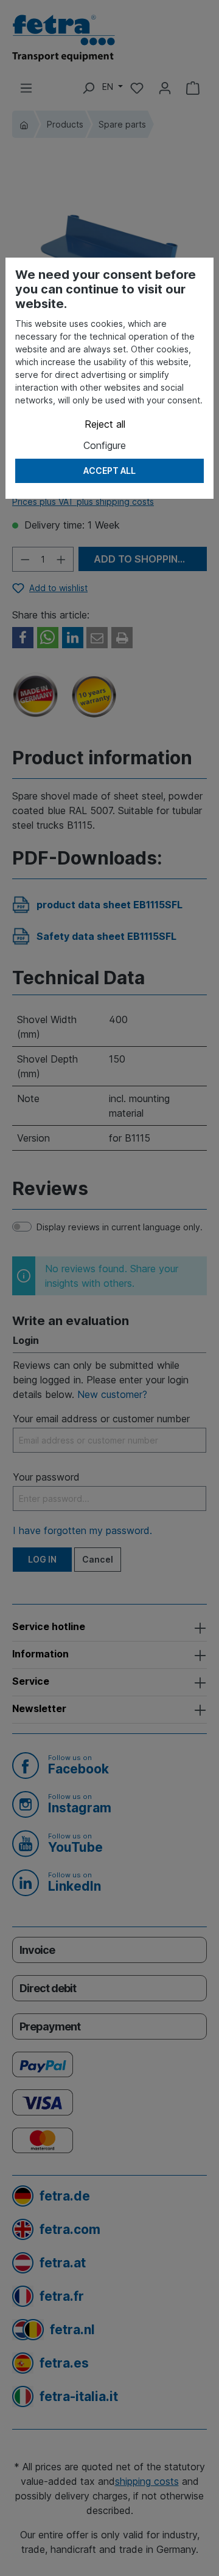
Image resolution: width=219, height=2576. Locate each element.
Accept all (109, 471)
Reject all (105, 424)
